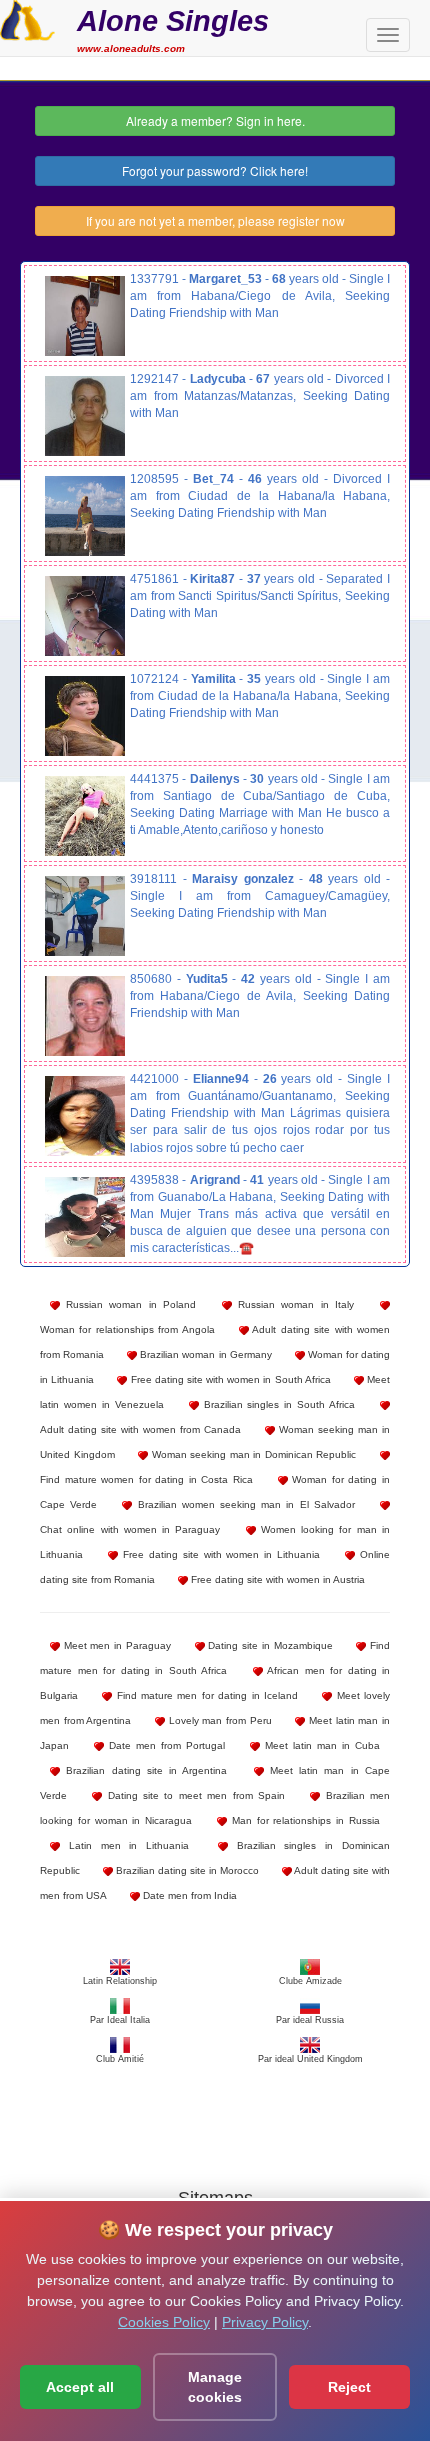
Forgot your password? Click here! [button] (215, 170)
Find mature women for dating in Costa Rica (146, 1479)
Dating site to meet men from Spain (193, 1795)
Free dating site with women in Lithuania (219, 1554)
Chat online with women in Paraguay (130, 1529)
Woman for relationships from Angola (127, 1329)
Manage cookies (215, 2387)
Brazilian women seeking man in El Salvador (243, 1504)
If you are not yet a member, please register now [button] (215, 220)
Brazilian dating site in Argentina (143, 1770)
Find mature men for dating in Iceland (205, 1695)
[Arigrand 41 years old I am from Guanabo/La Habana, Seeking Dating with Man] (85, 1217)
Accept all (80, 2387)
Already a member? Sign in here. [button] (215, 120)
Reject (349, 2387)
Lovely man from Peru (218, 1720)
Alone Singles (173, 20)
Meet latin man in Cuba (320, 1745)
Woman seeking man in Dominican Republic (252, 1454)
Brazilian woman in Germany (204, 1354)
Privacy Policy (265, 2322)
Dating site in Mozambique (269, 1645)
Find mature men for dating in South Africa (215, 1658)
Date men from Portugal (164, 1745)
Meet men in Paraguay (115, 1645)
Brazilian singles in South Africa (277, 1404)
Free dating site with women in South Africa (228, 1379)
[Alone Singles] (27, 18)
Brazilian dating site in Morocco (186, 1870)
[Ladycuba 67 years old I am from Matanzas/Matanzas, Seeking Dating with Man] (85, 416)
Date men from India (188, 1895)
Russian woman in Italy (293, 1304)
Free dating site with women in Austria (276, 1579)
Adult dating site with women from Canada (140, 1429)
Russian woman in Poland (128, 1304)
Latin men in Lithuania (124, 1845)
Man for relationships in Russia (303, 1820)
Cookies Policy (164, 2322)
